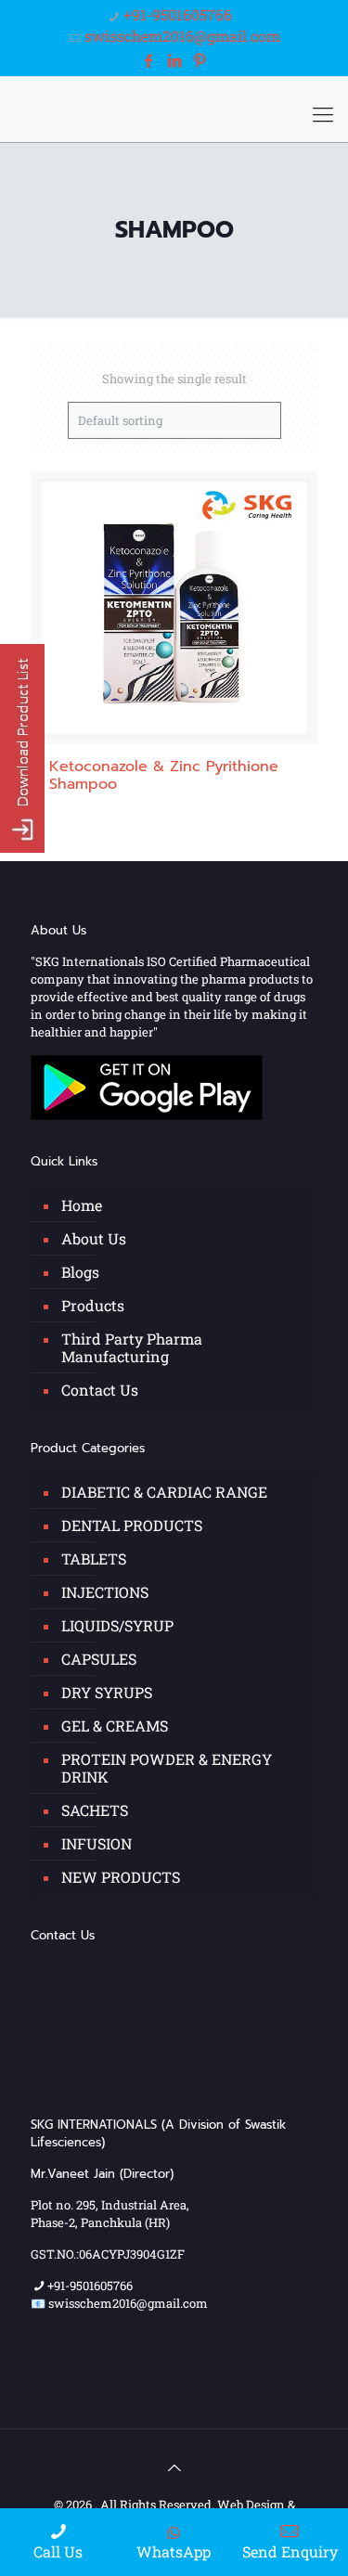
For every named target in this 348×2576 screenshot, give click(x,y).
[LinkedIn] (174, 60)
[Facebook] (148, 60)
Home (82, 1205)
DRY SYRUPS (107, 1692)
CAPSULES (99, 1659)
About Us (94, 1238)
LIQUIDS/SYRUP (117, 1625)
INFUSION (97, 1843)
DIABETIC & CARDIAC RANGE (164, 1492)
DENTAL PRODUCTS (132, 1525)
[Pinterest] (200, 60)
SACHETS (95, 1810)
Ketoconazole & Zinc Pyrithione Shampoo (164, 775)
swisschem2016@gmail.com (182, 36)
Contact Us (100, 1390)
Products (93, 1305)
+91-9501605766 (178, 14)
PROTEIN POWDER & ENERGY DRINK (167, 1768)
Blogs (80, 1272)
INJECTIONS (105, 1592)
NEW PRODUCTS (121, 1877)
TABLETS (94, 1558)
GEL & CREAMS (115, 1726)
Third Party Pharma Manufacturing (132, 1347)
